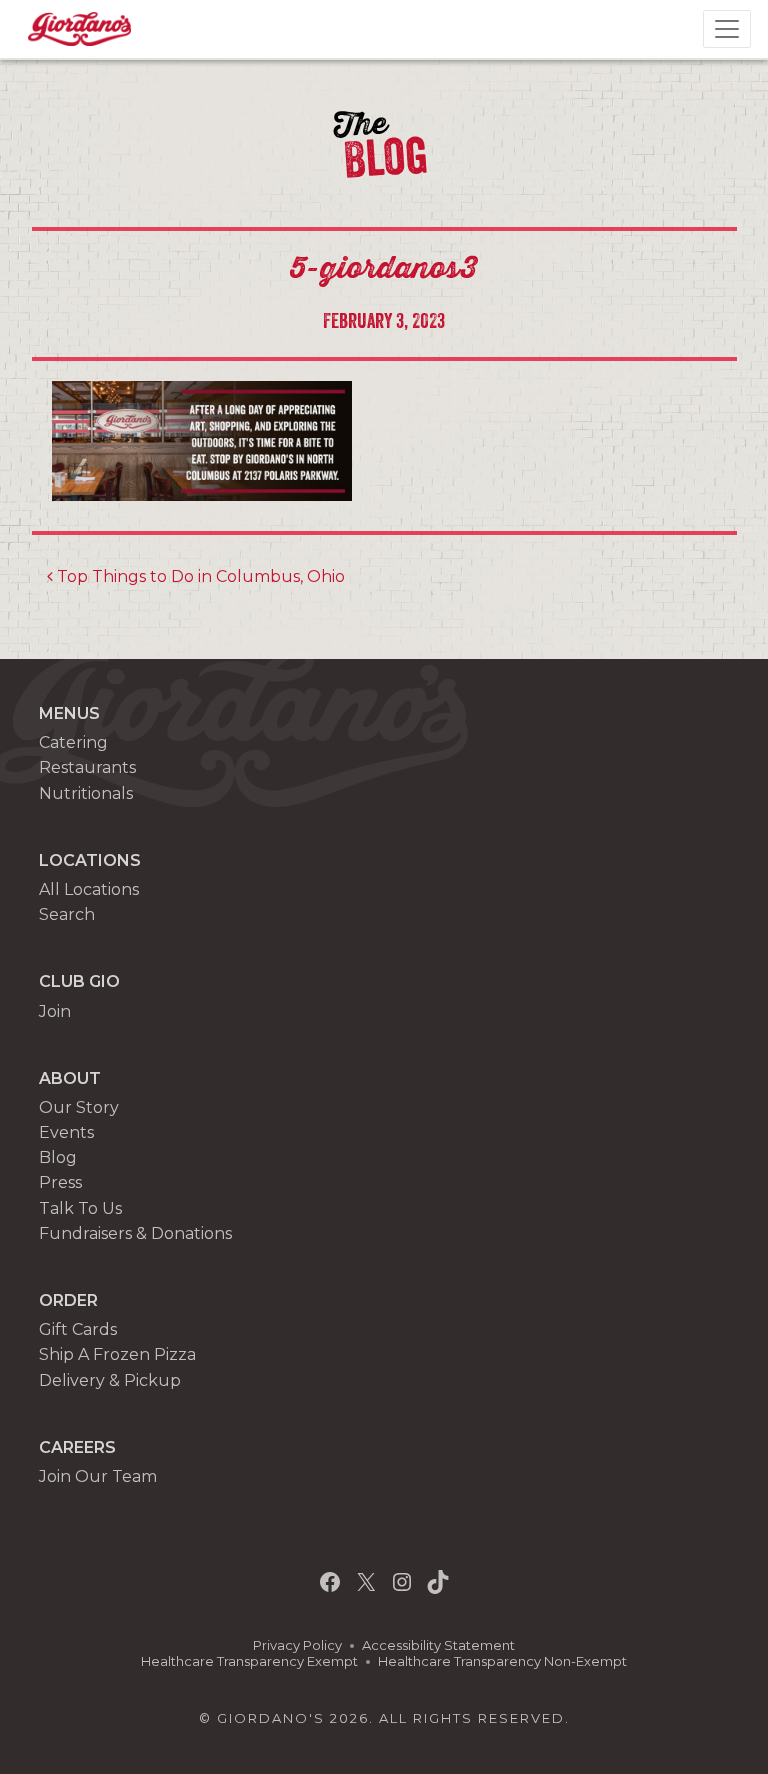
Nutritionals (86, 793)
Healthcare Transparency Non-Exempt (502, 1661)
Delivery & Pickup (110, 1380)
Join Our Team (98, 1476)
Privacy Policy (297, 1645)
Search (67, 914)
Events (66, 1132)
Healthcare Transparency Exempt (249, 1661)
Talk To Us (80, 1208)
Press (60, 1182)
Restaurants (87, 767)
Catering (73, 742)
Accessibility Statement (438, 1645)
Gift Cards (78, 1329)
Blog (58, 1157)
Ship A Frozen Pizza (117, 1354)
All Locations (89, 889)
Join (55, 1011)
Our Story (79, 1107)
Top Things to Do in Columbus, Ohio (199, 576)
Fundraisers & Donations (135, 1233)
